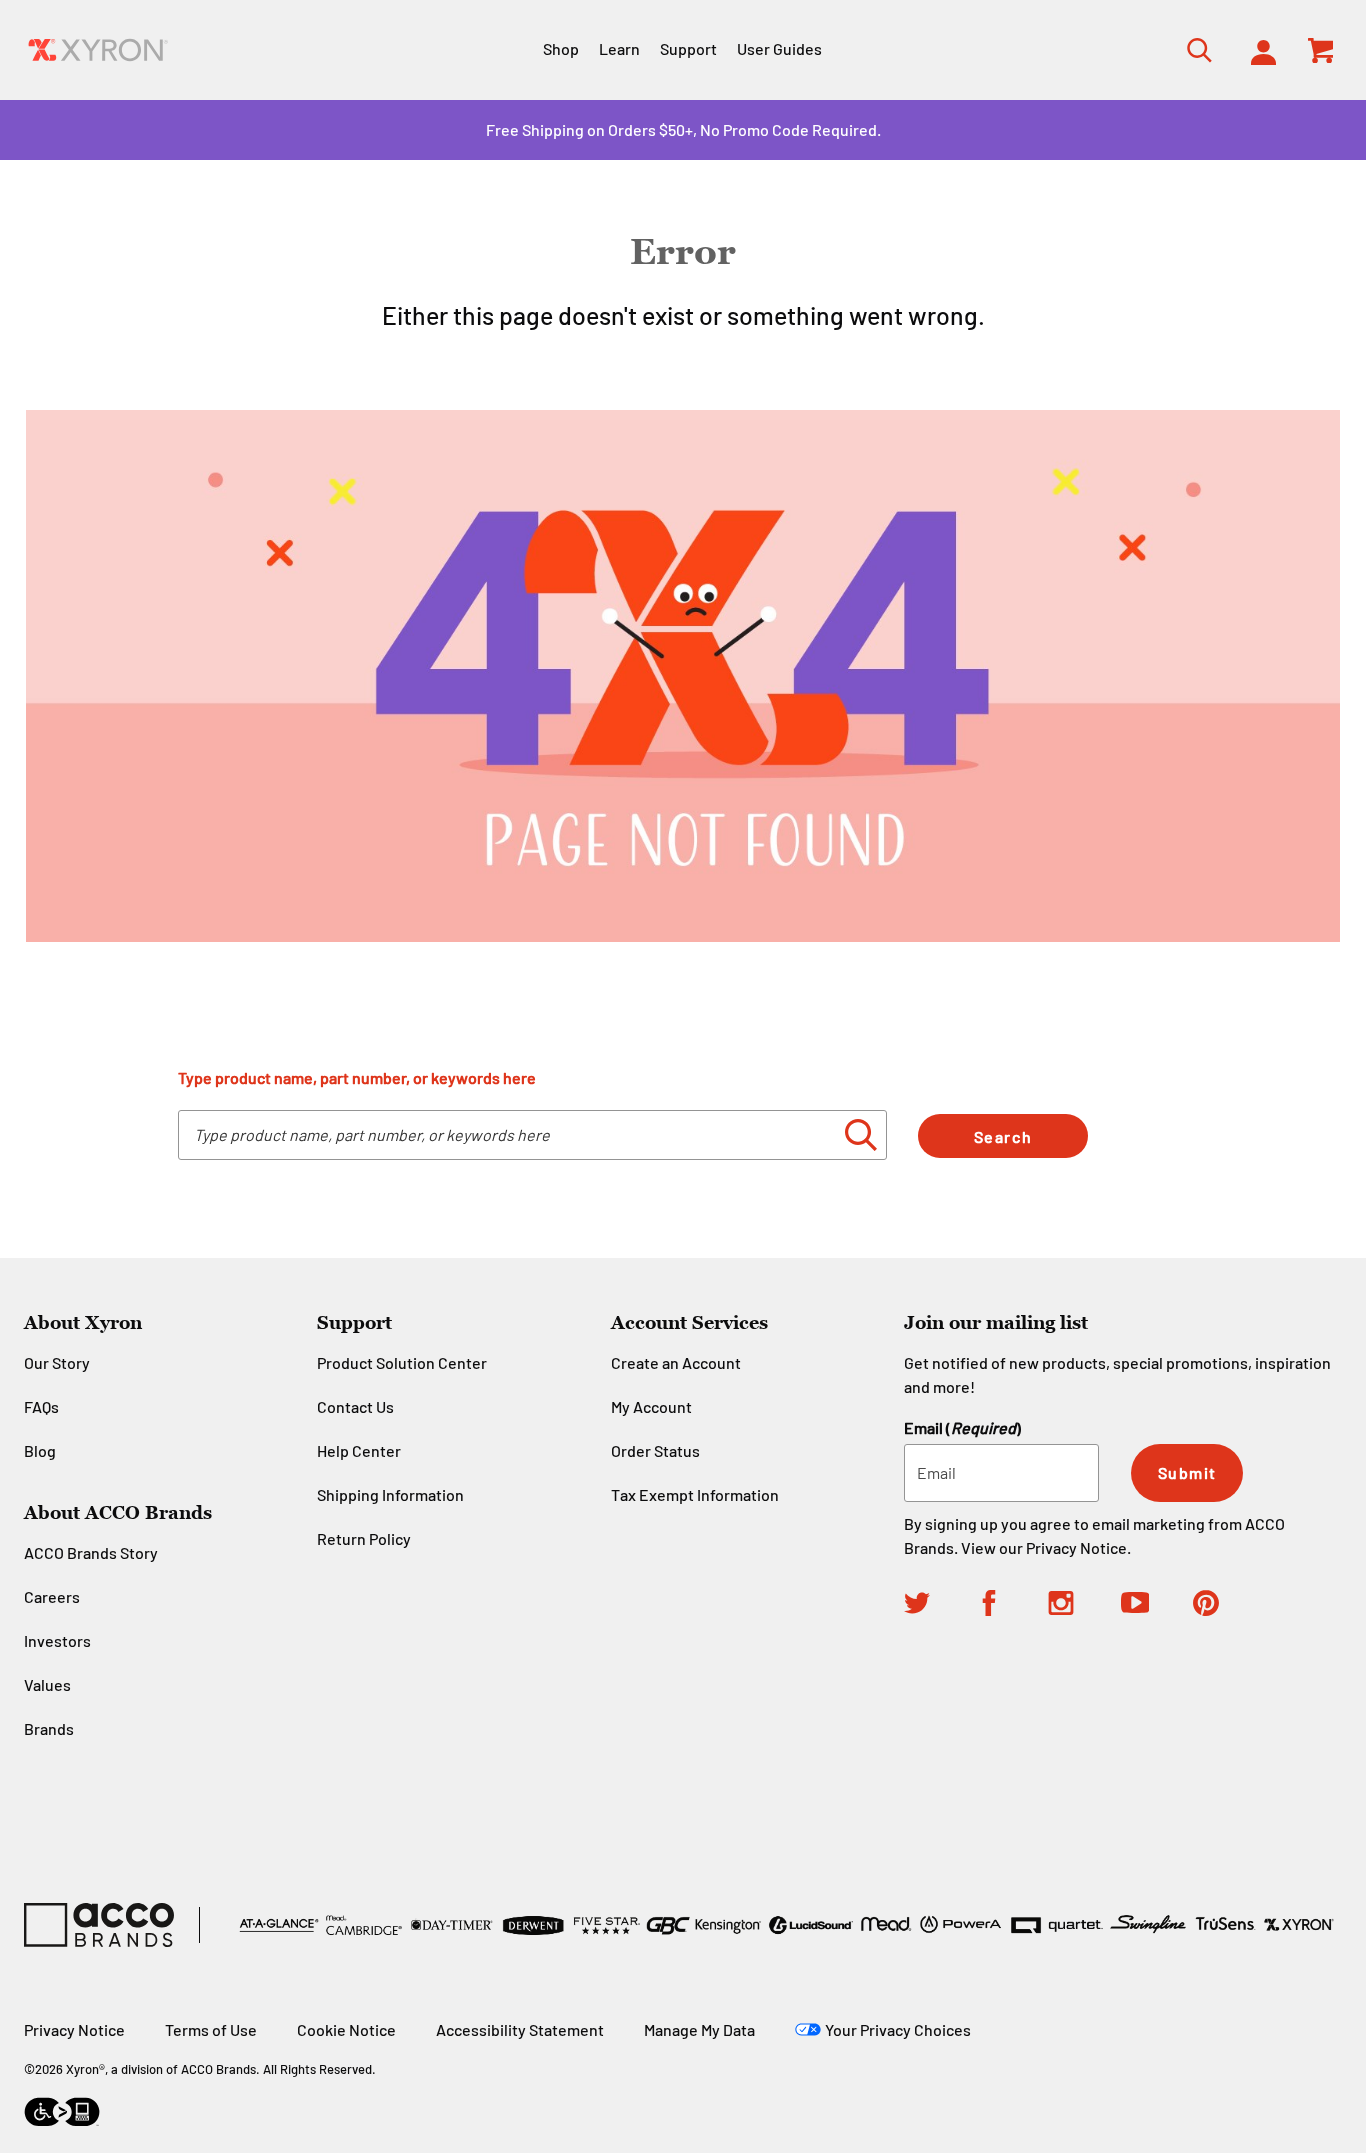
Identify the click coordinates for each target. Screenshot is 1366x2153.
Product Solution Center (402, 1362)
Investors (57, 1640)
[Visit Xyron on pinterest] (1229, 1606)
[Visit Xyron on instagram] (1084, 1606)
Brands (49, 1728)
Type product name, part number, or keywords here (357, 1077)
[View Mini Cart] (1322, 50)
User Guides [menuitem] (779, 48)
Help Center (359, 1450)
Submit (1187, 1472)
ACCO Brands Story (91, 1552)
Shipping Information (390, 1494)
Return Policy (364, 1538)
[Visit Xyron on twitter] (940, 1606)
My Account (651, 1406)
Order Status (655, 1450)
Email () (962, 1427)
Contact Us (355, 1406)
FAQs (41, 1406)
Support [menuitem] (688, 48)
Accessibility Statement (520, 2029)
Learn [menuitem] (619, 48)
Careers (52, 1596)
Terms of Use (211, 2029)
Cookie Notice (346, 2029)
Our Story (57, 1362)
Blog (40, 1450)
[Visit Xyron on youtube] (1157, 1605)
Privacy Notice (1076, 1547)
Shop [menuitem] (561, 48)
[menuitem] (1257, 50)
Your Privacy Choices (898, 2029)
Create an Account (676, 1362)
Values (47, 1684)
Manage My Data (699, 2029)
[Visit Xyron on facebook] (1012, 1606)
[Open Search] (1193, 49)
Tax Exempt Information (695, 1494)
